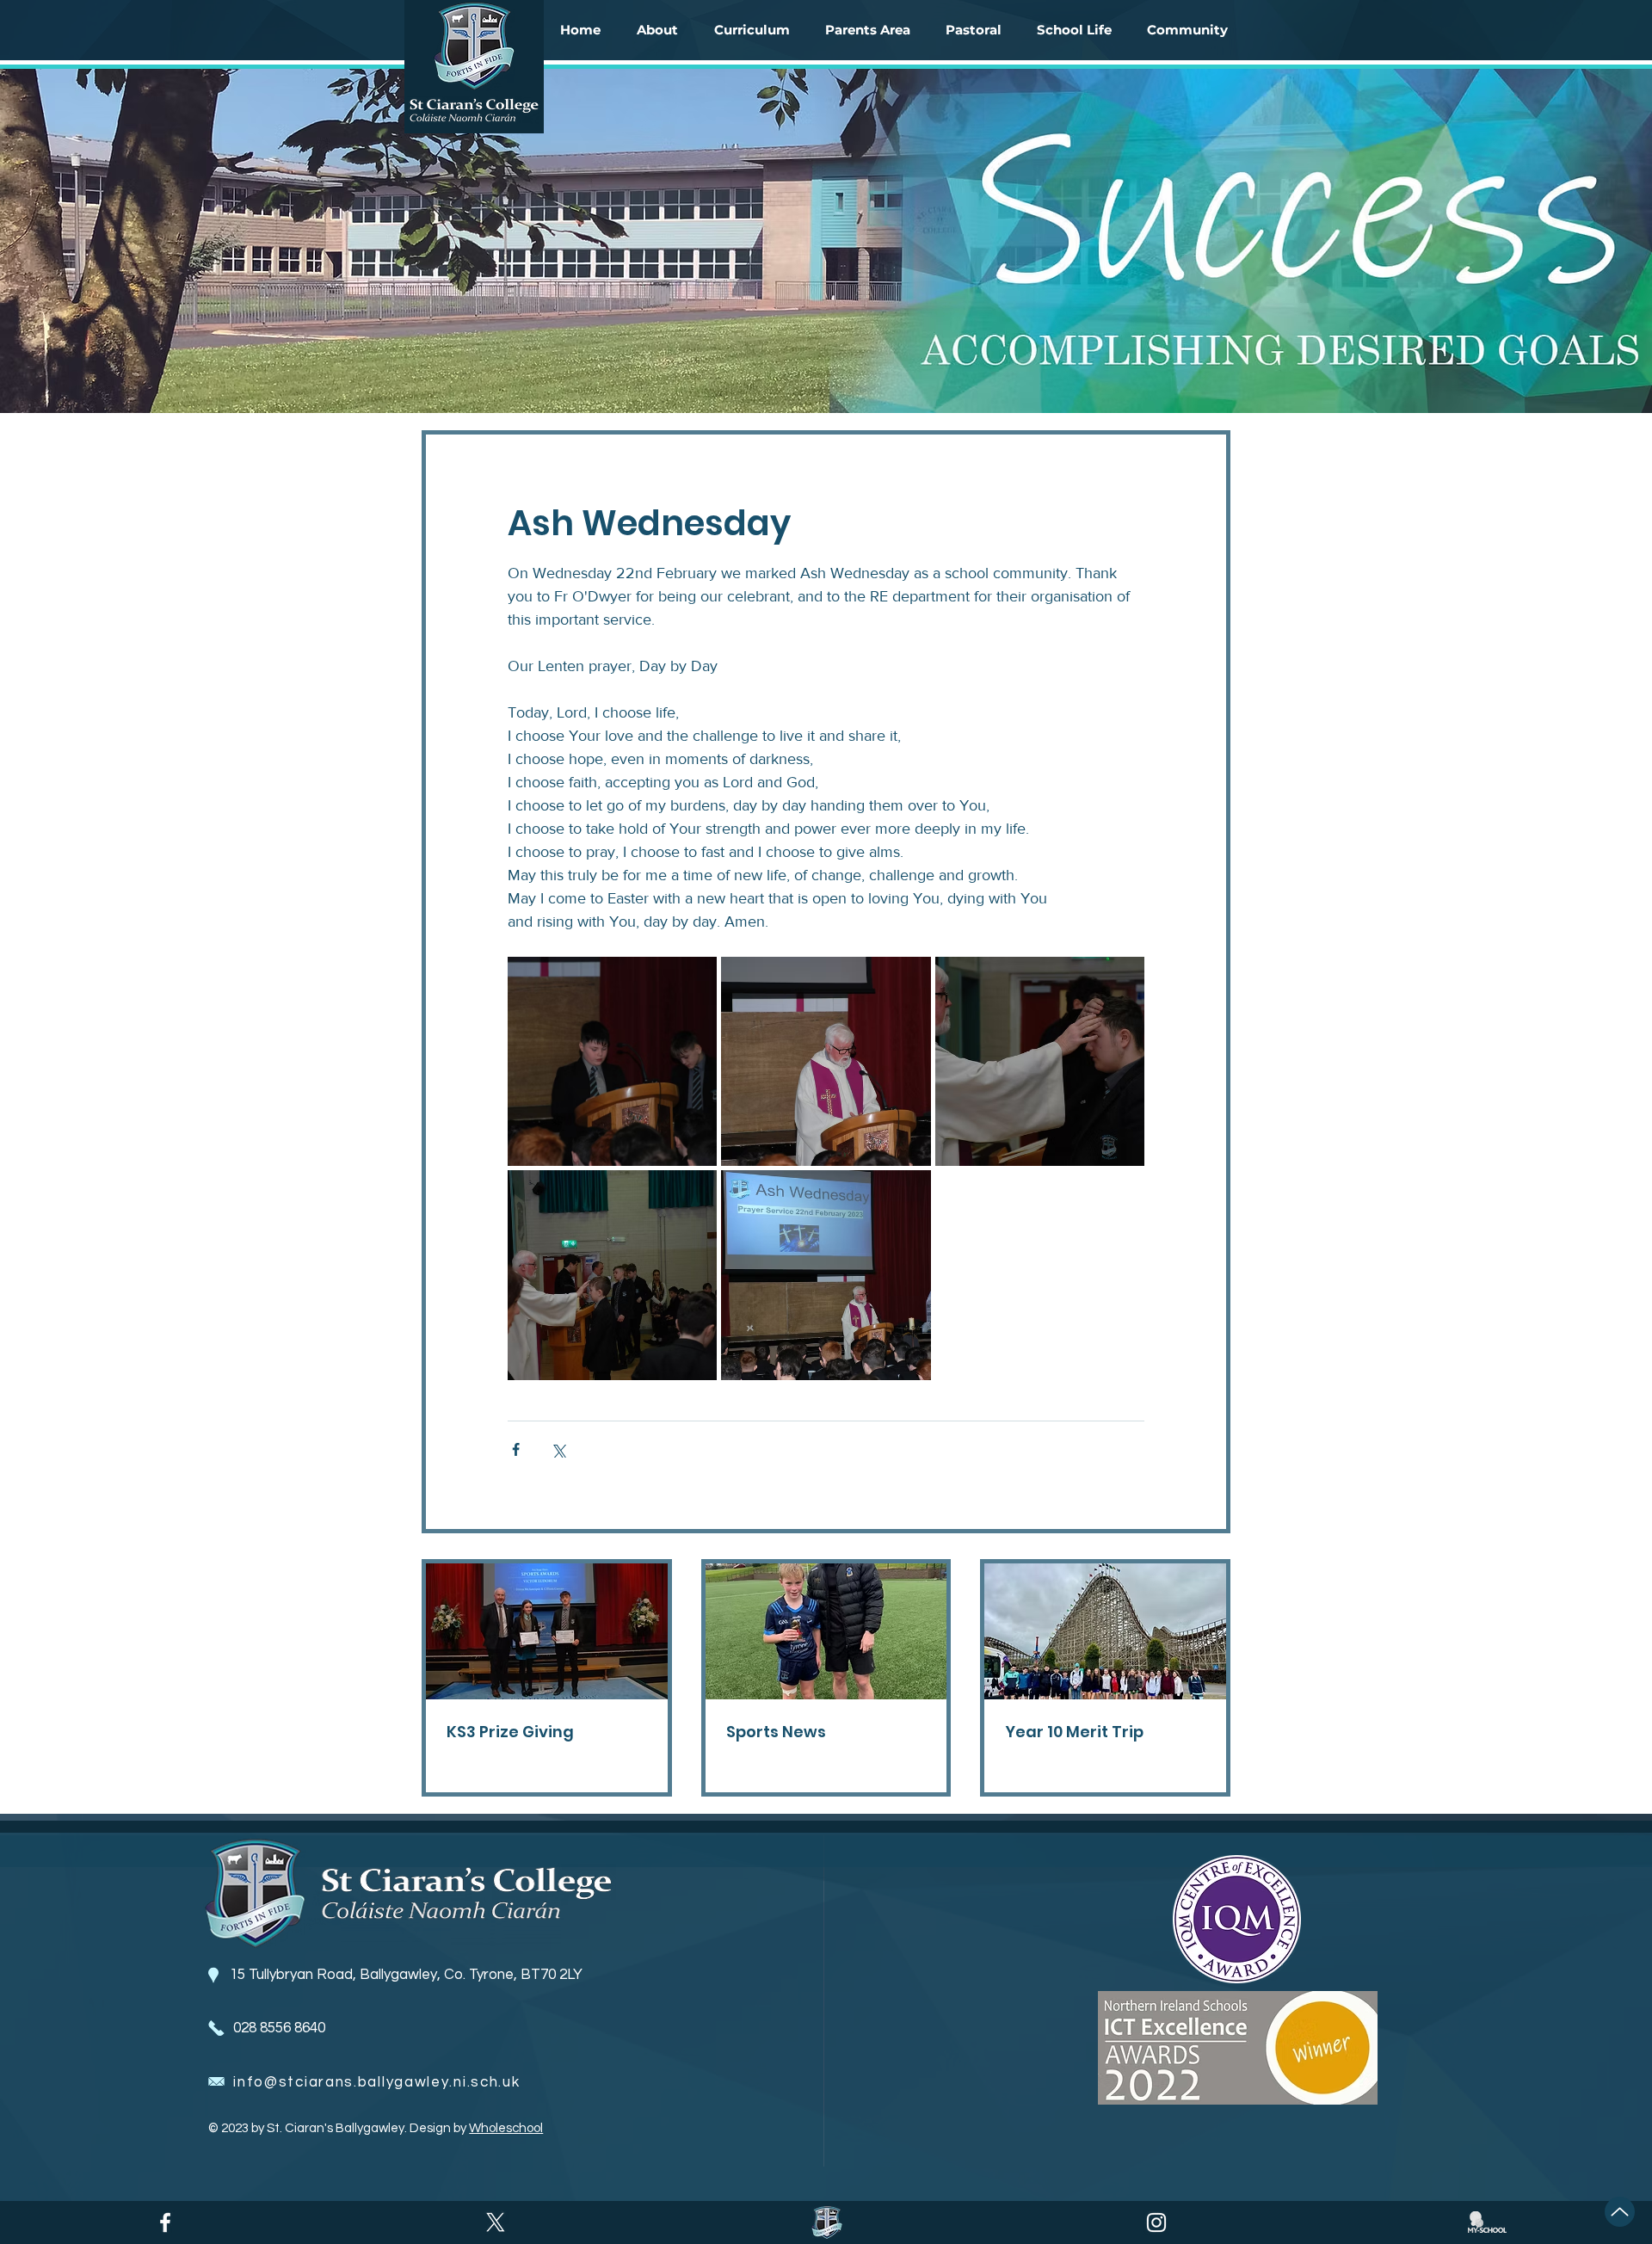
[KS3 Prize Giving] (547, 1631)
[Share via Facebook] (516, 1449)
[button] (657, 30)
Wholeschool (506, 2128)
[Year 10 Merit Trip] (1105, 1631)
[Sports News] (826, 1631)
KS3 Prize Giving (510, 1732)
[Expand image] (612, 1061)
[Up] (1620, 2212)
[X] (496, 2222)
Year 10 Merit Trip (1074, 1732)
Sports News (776, 1732)
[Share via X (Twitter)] (558, 1449)
